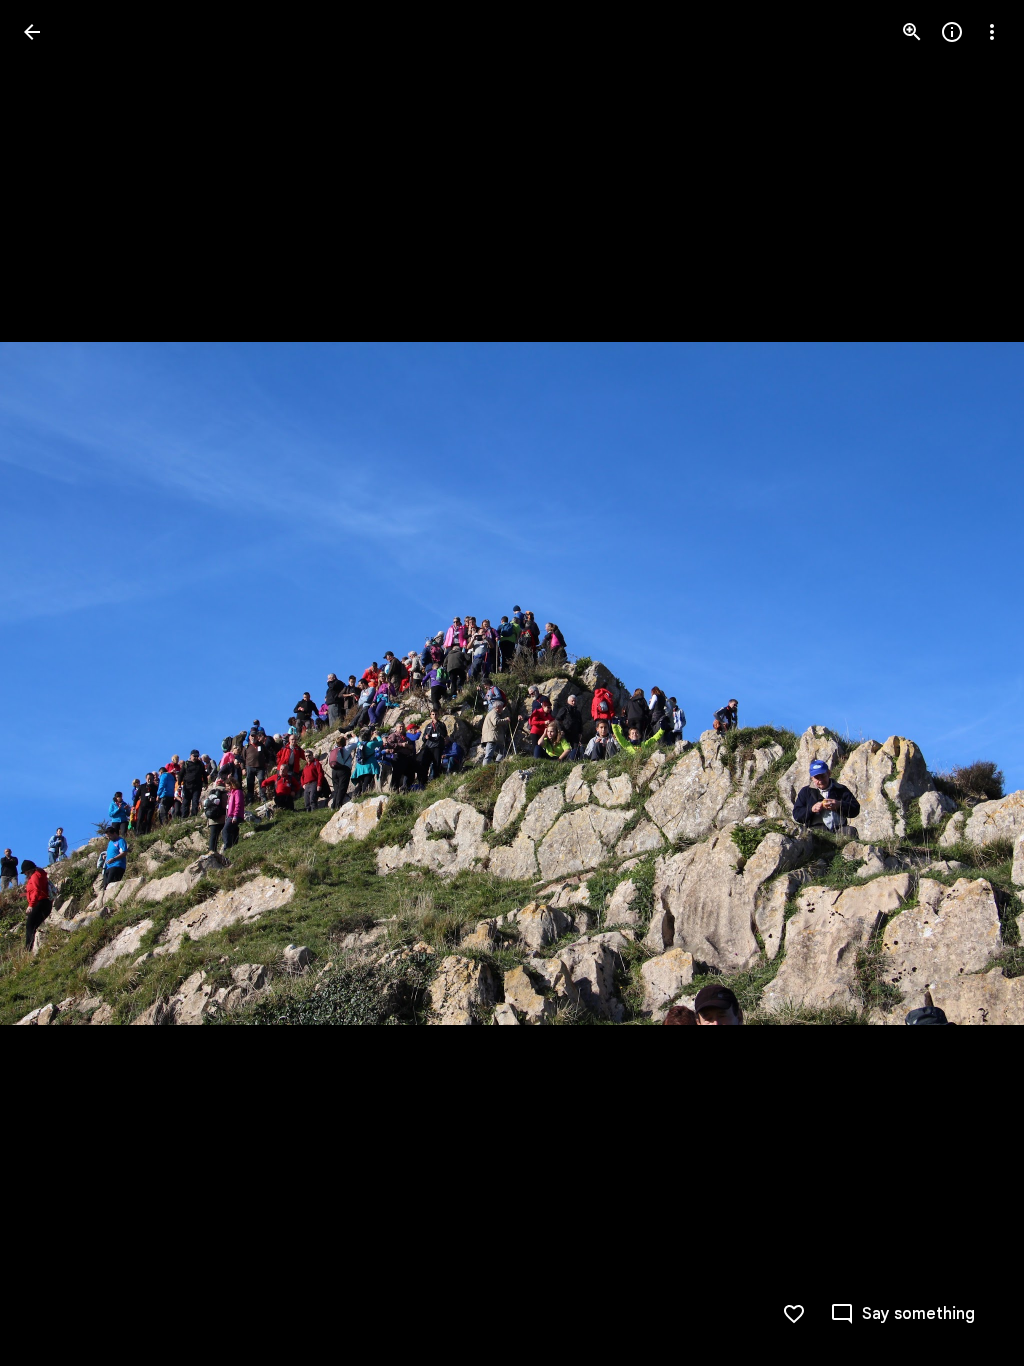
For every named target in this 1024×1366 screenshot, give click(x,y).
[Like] (794, 1314)
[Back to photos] (32, 32)
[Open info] (952, 32)
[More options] (992, 32)
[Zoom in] (912, 32)
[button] (56, 683)
